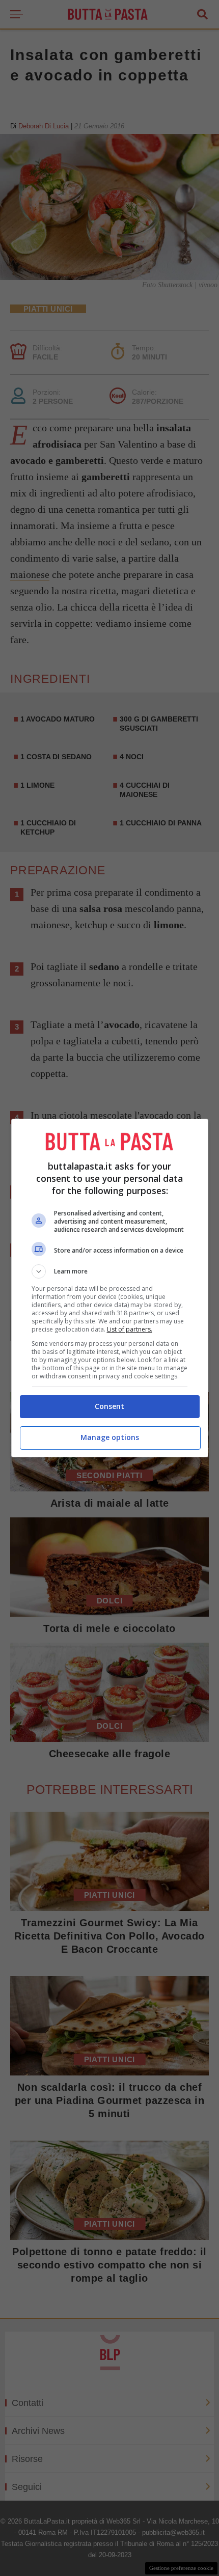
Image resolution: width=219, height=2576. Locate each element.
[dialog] (110, 1288)
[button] (110, 1271)
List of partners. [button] (130, 1329)
